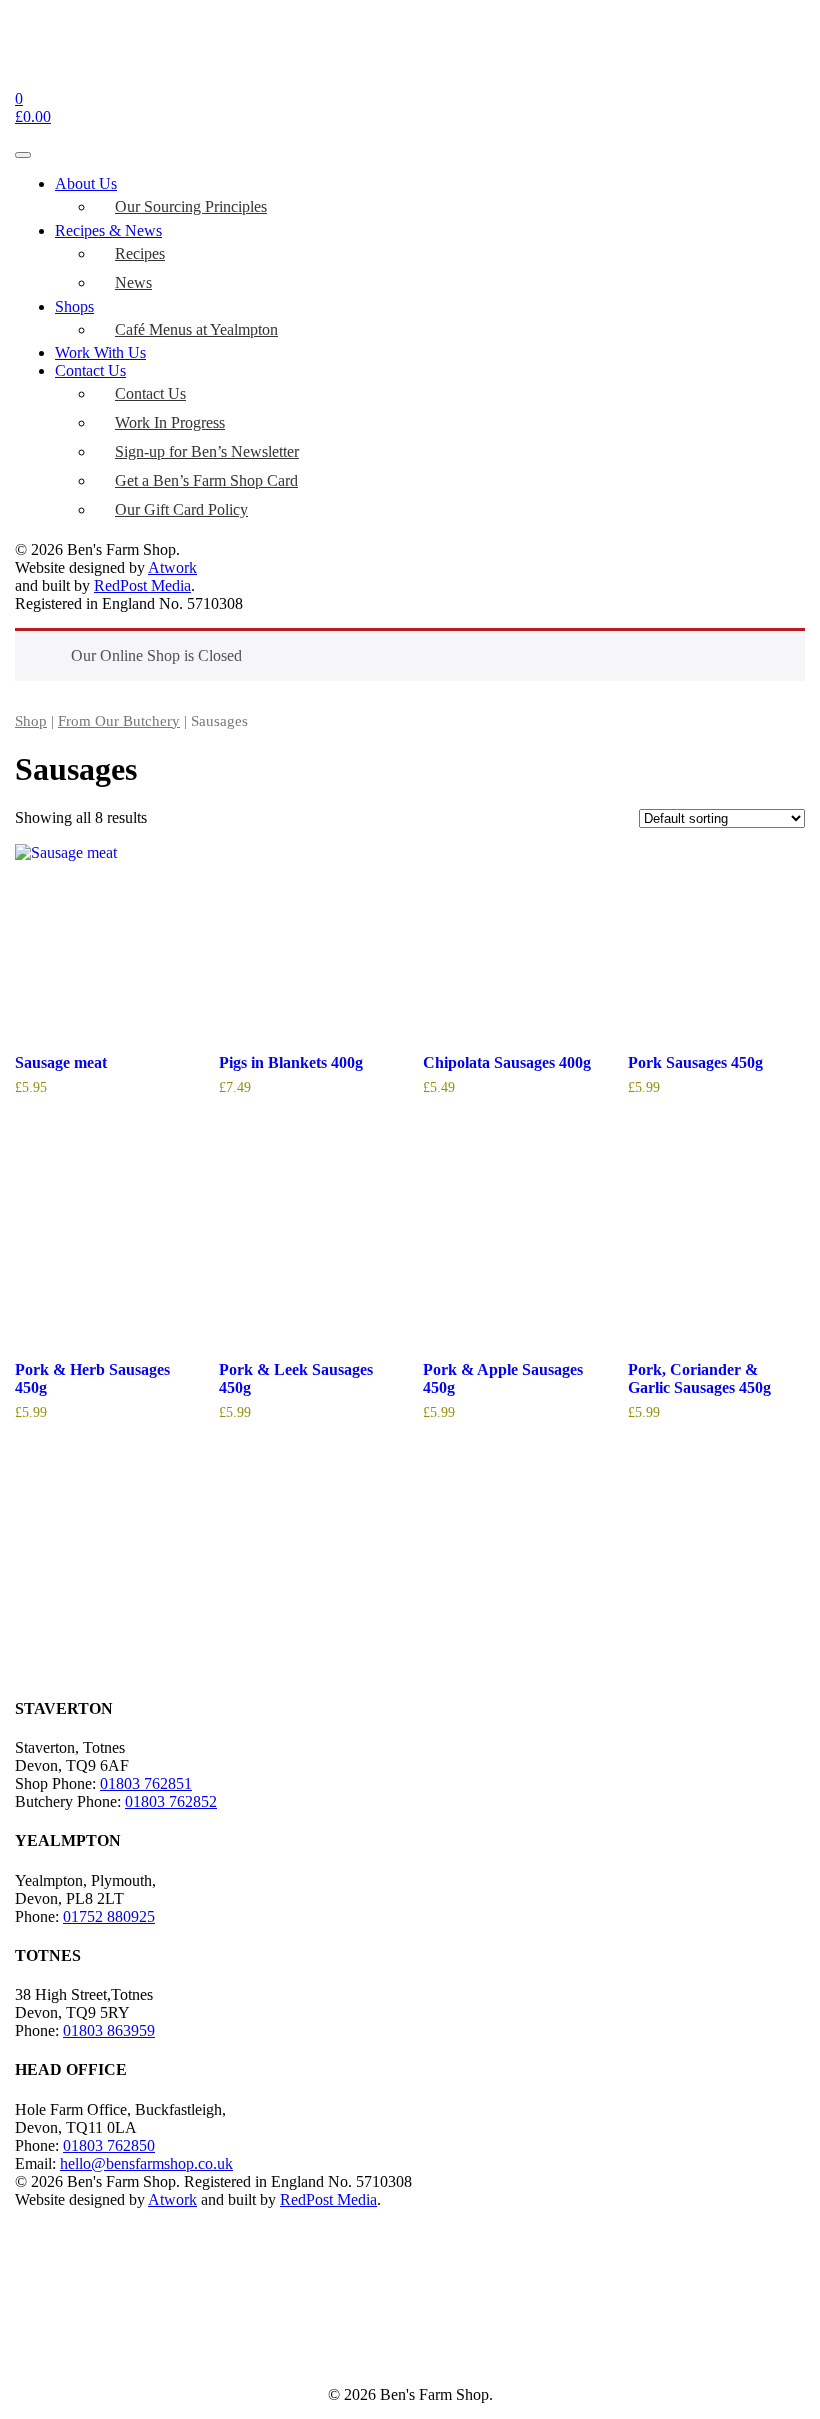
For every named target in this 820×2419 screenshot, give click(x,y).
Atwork (172, 567)
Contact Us (90, 370)
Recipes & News (108, 230)
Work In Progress (170, 422)
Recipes (140, 253)
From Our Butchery (119, 721)
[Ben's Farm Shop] (58, 80)
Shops (74, 306)
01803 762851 (146, 1783)
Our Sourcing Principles (191, 206)
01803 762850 (109, 2145)
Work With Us (100, 352)
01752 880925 (109, 1916)
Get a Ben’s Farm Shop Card (206, 480)
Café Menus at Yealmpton (196, 329)
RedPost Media (142, 585)
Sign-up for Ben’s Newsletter (207, 451)
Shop (31, 721)
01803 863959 (109, 2030)
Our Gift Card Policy (181, 509)
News (133, 282)
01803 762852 (171, 1801)
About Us (86, 183)
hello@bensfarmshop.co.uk (146, 2163)
